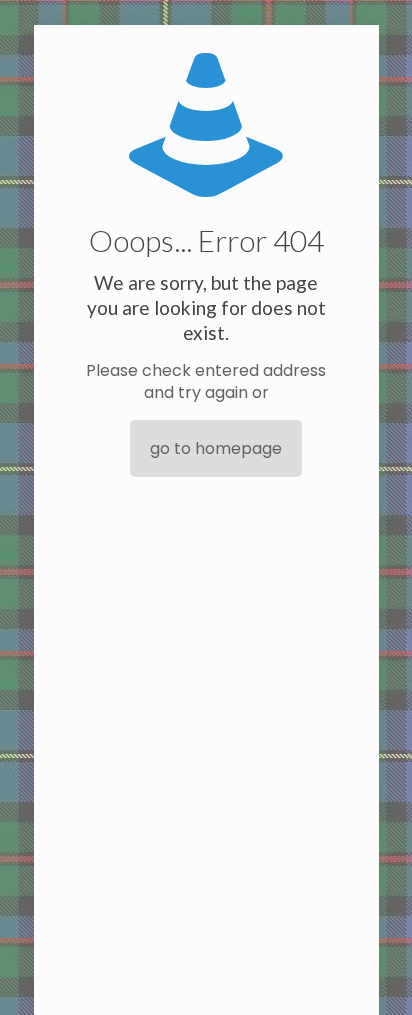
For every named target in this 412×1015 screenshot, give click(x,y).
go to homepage (216, 448)
